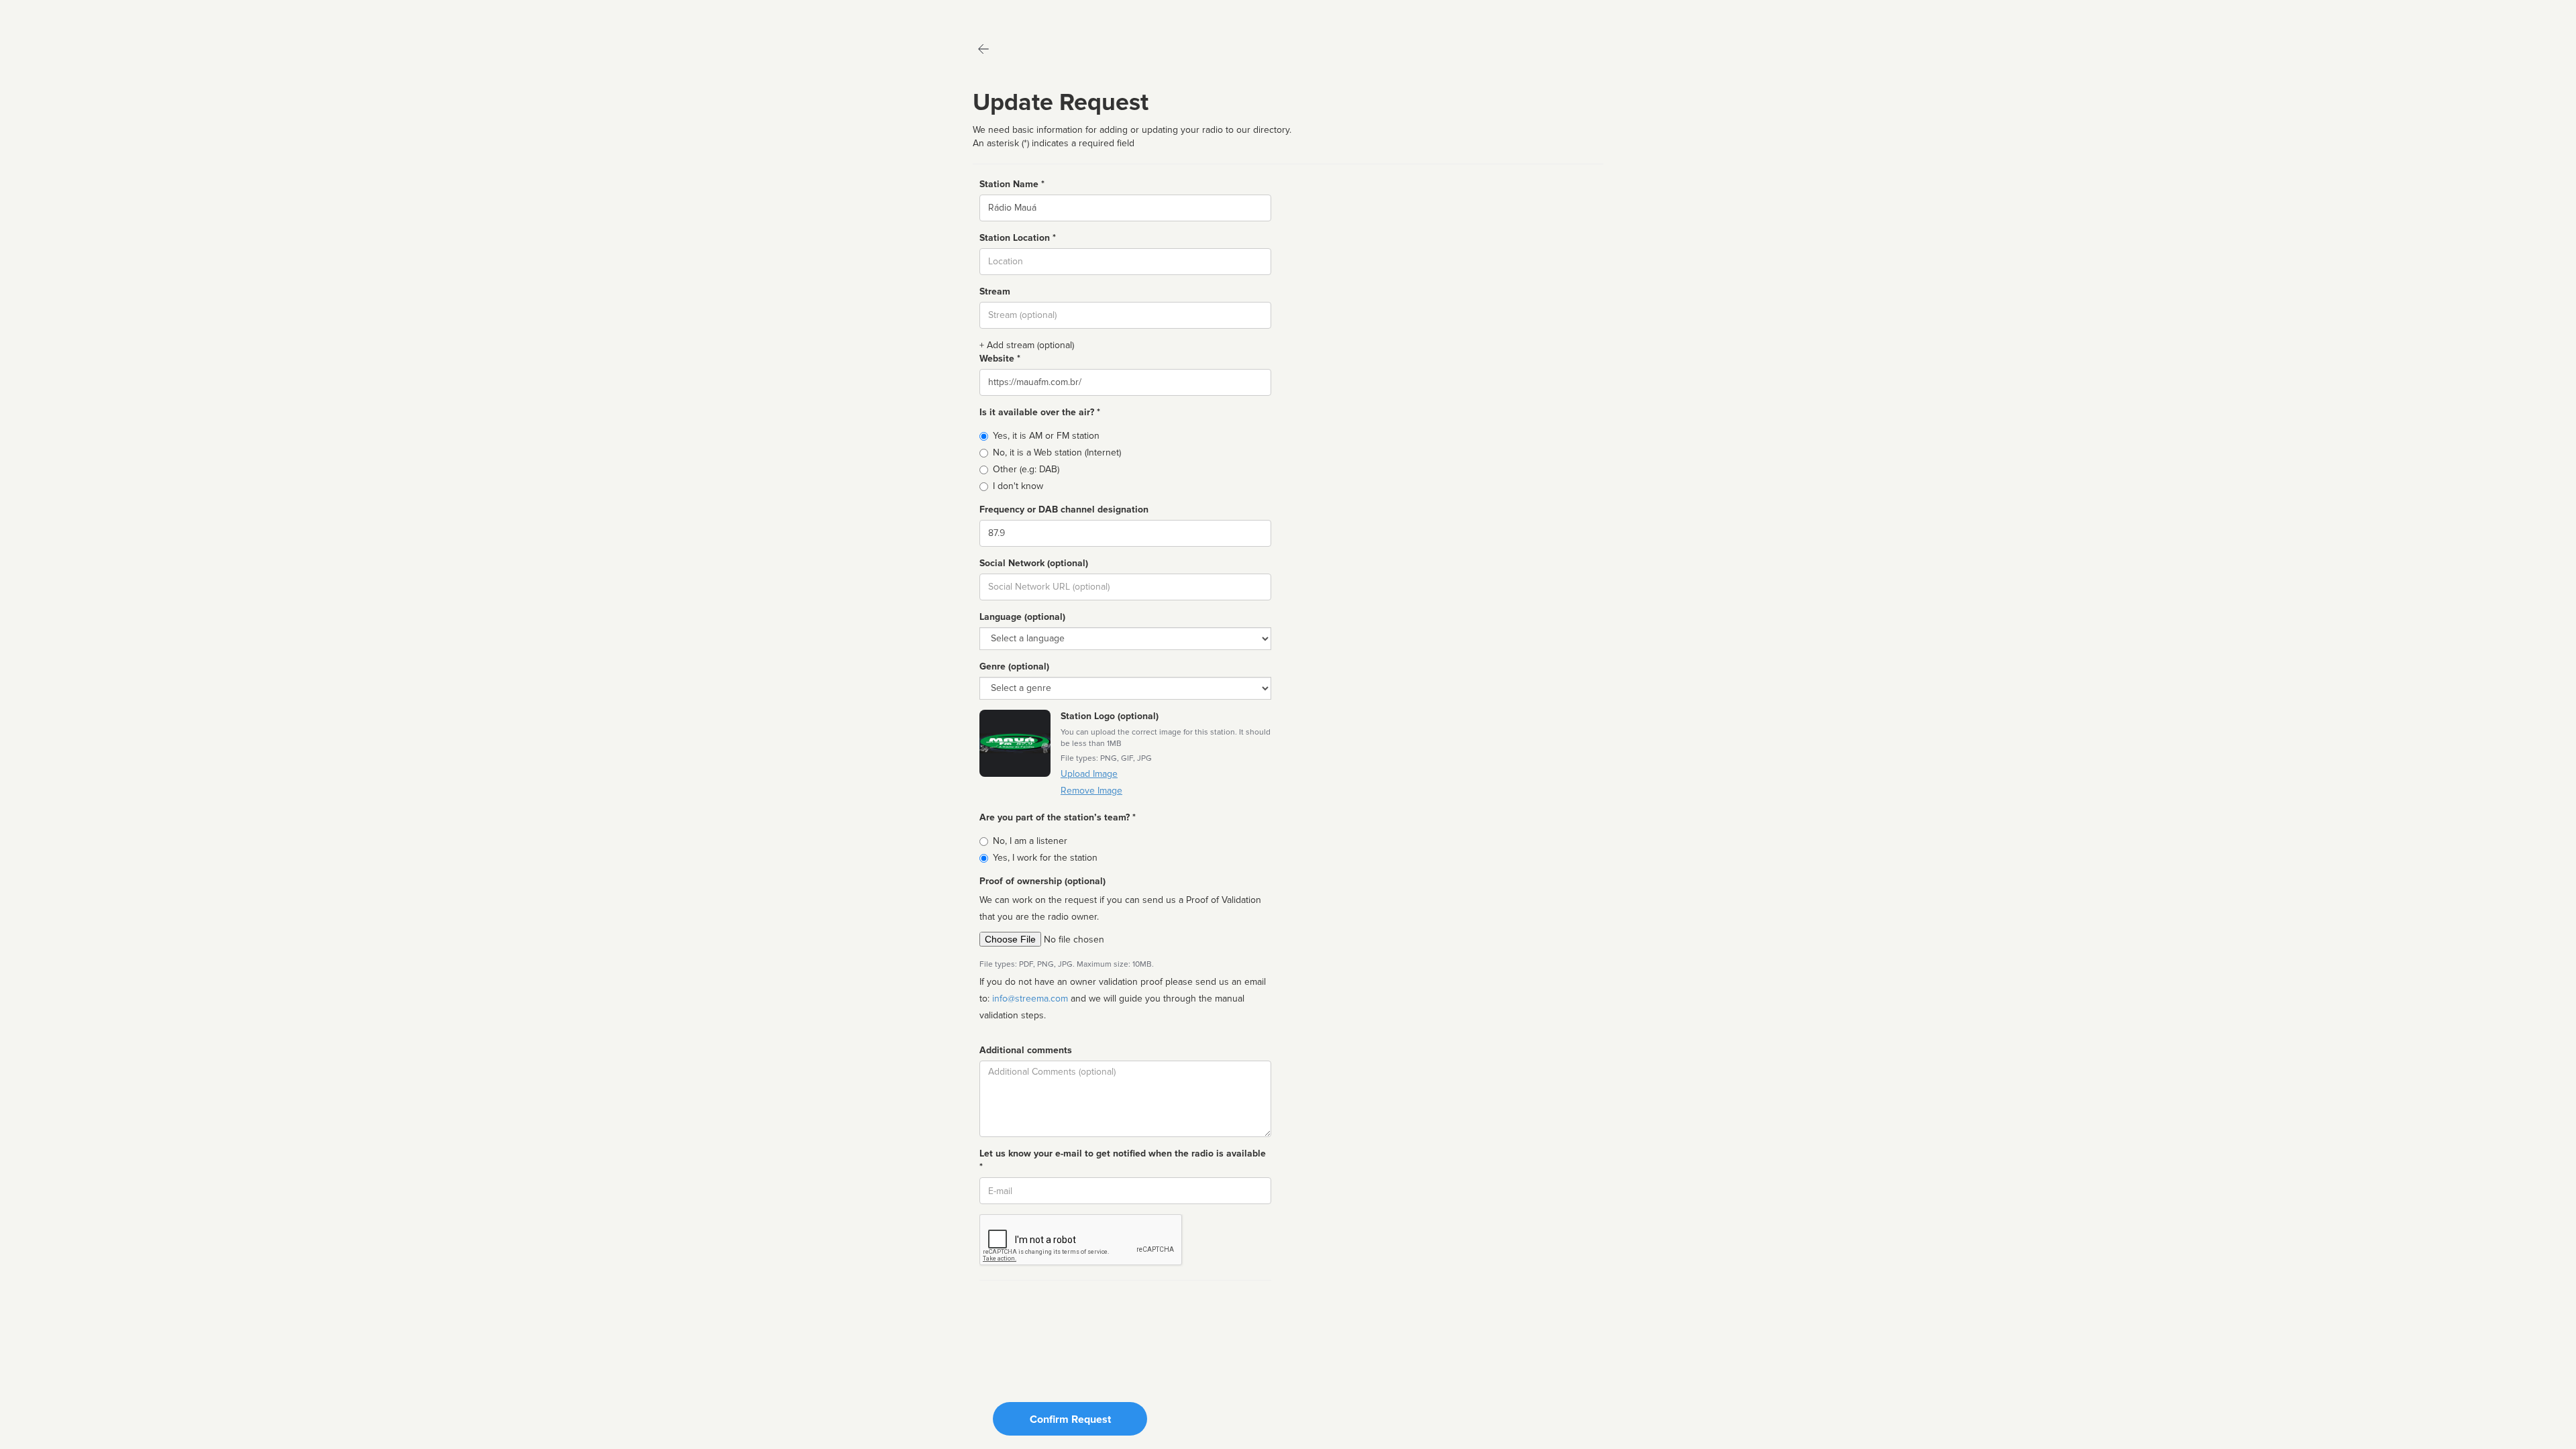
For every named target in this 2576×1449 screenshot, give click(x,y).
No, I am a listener (1030, 841)
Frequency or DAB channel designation (1064, 509)
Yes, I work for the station (1045, 858)
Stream (995, 291)
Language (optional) (1022, 617)
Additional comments (1026, 1050)
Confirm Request (1070, 1419)
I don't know (1018, 486)
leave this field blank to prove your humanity (51, 13)
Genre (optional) (1014, 666)
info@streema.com (1030, 999)
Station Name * (1012, 184)
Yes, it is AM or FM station (1046, 436)
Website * (1000, 359)
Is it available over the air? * (1040, 412)
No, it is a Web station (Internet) (1057, 452)
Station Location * (1018, 238)
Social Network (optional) (1034, 563)
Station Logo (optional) (1110, 716)
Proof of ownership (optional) (1042, 881)
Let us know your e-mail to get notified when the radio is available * (1123, 1160)
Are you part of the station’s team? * (1058, 817)
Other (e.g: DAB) (1026, 469)
